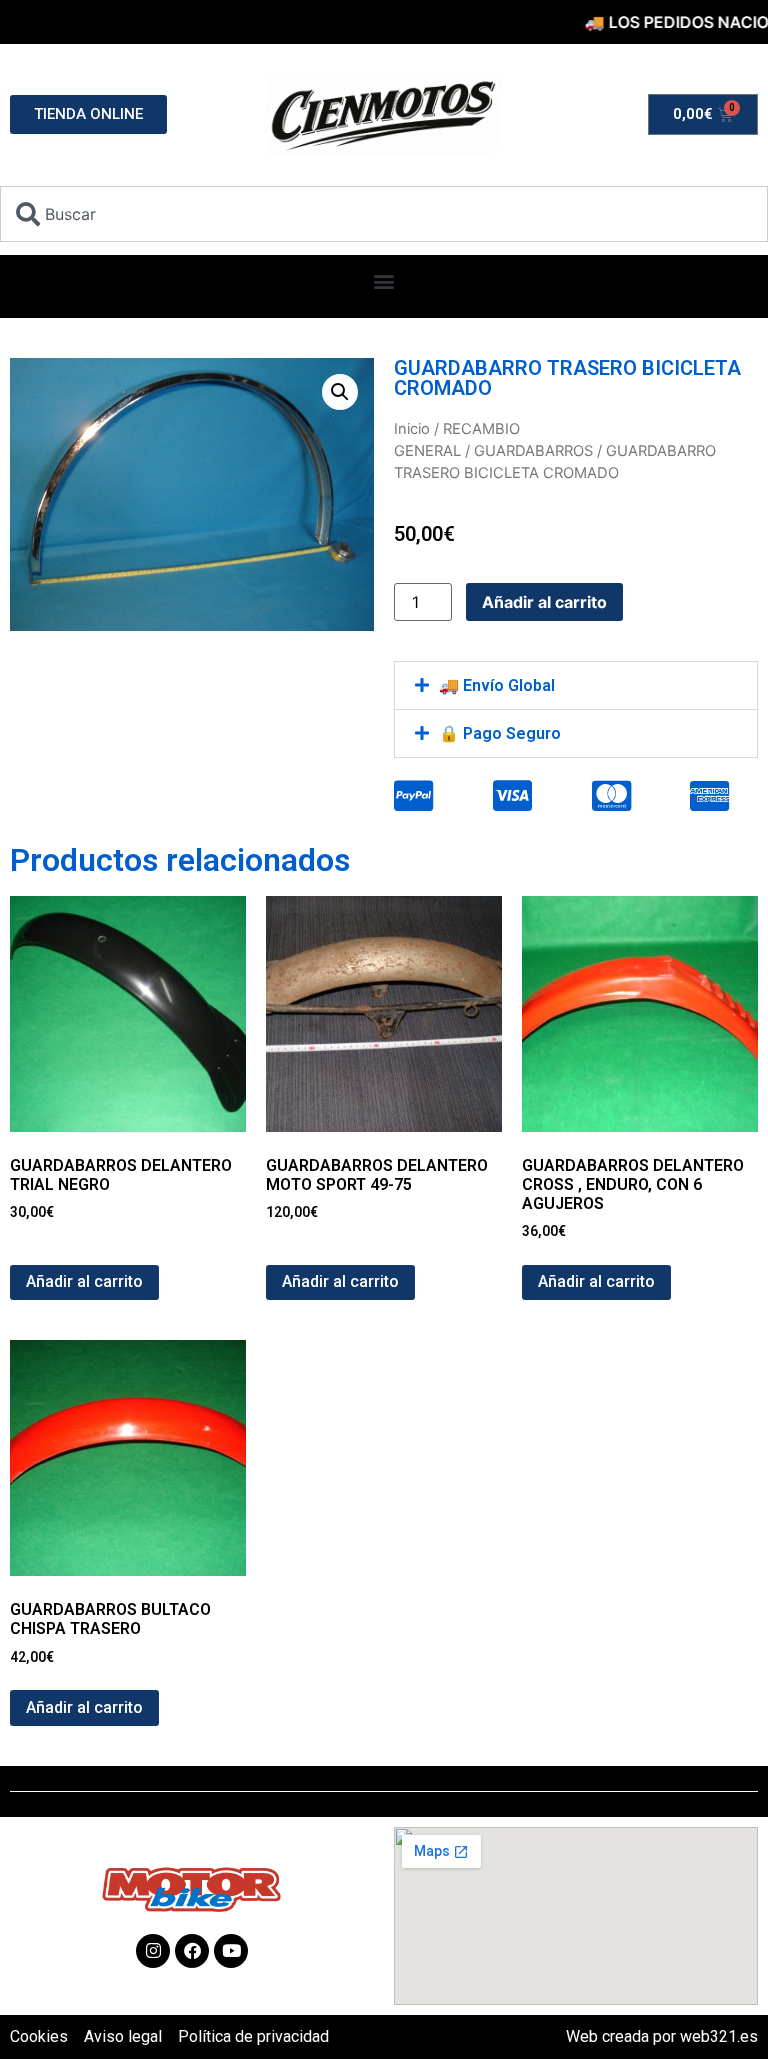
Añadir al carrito (544, 602)
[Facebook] (192, 1951)
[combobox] (384, 214)
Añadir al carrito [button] (84, 1281)
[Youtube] (231, 1951)
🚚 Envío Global (497, 685)
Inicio (412, 429)
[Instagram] (153, 1951)
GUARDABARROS (533, 451)
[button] (384, 281)
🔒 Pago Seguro (500, 733)
